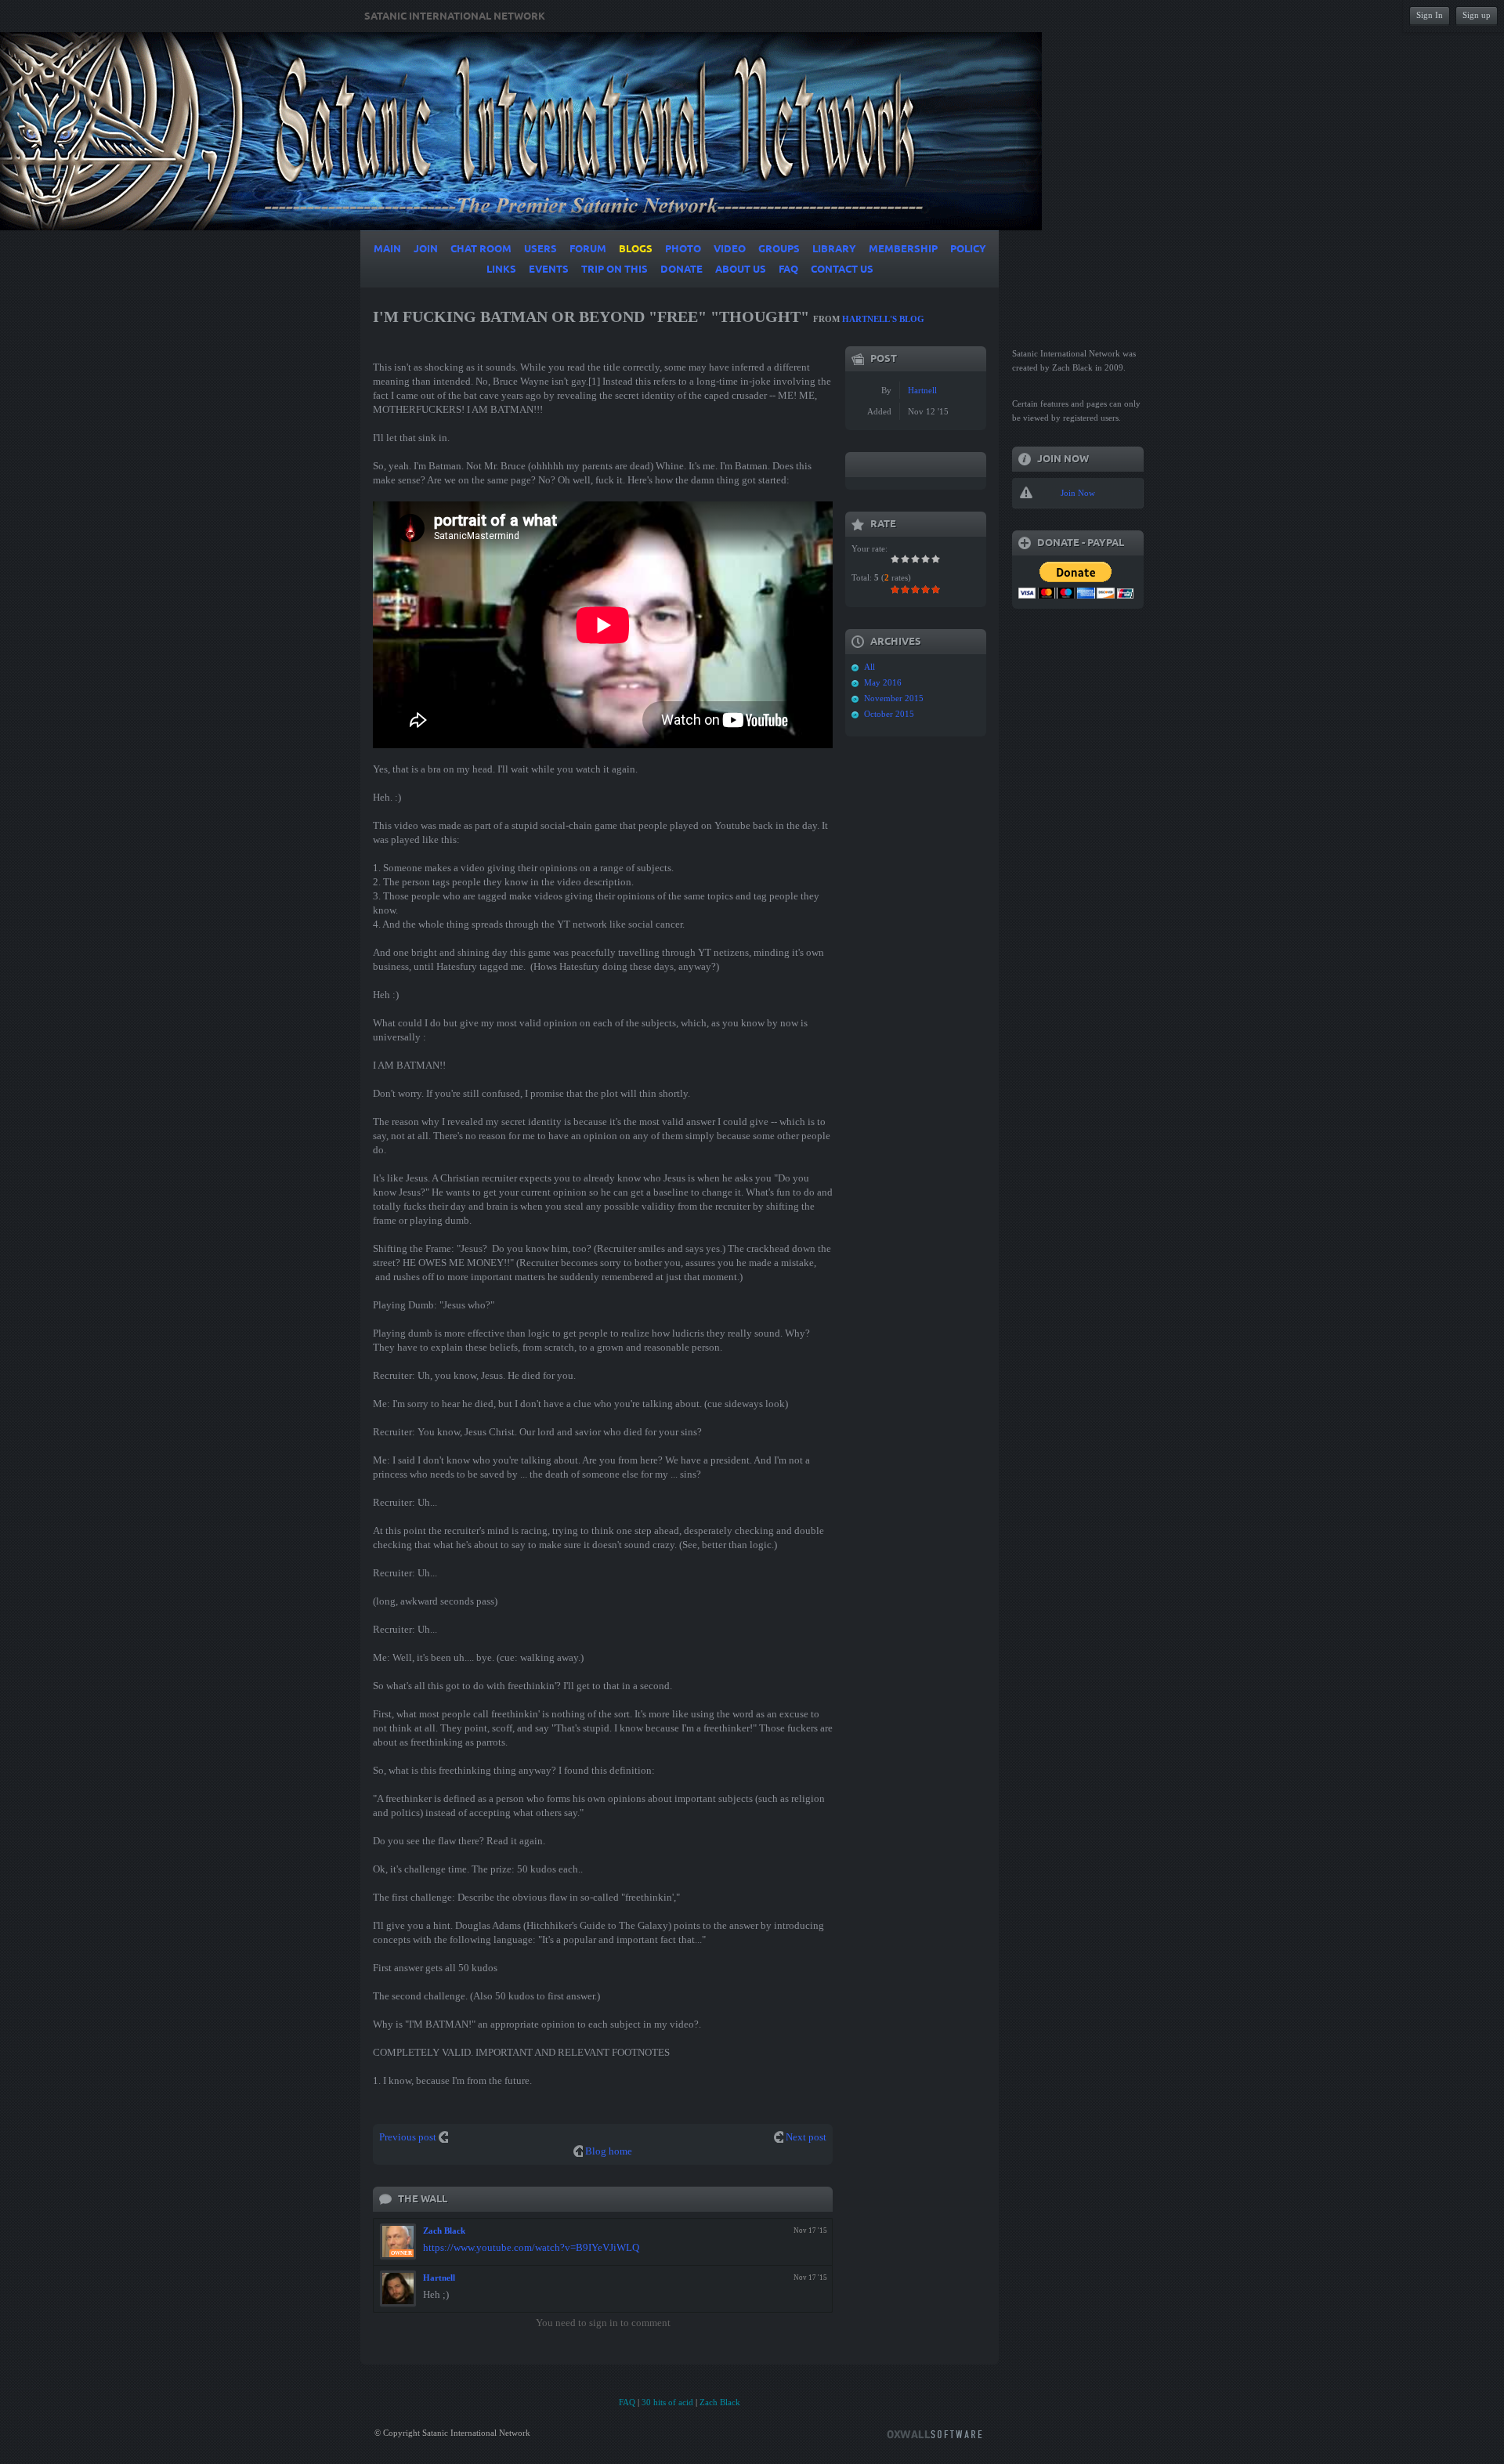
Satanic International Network (455, 16)
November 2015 (894, 698)
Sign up (1477, 15)
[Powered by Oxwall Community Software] (935, 2433)
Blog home (609, 2151)
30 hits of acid (667, 2402)
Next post (806, 2137)
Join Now (1078, 493)
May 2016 (883, 682)
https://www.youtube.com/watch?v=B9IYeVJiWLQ (531, 2247)
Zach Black (444, 2231)
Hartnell (439, 2278)
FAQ (627, 2402)
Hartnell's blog (883, 319)
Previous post (408, 2137)
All (869, 667)
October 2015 (889, 714)
